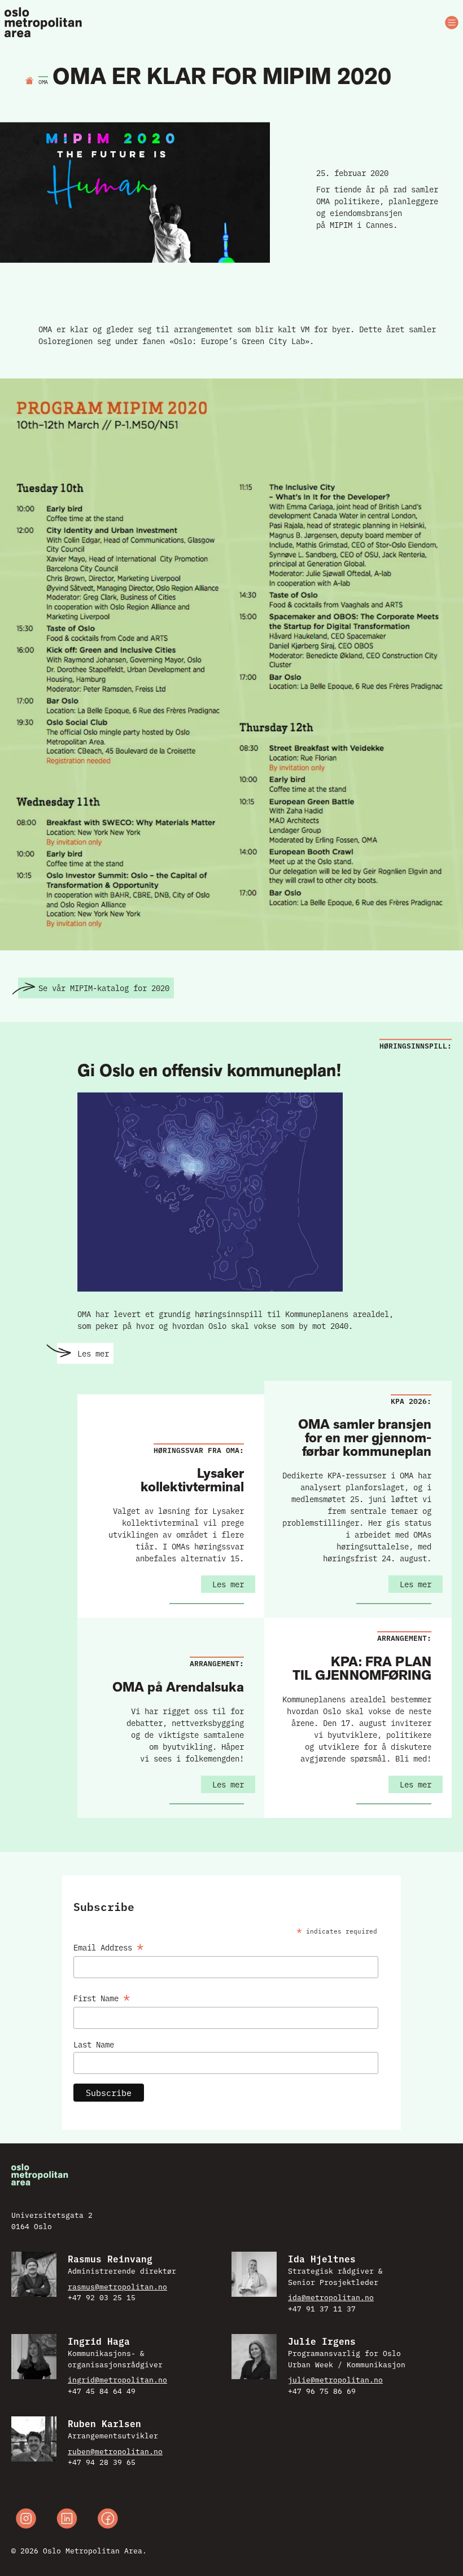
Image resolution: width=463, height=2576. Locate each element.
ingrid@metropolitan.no (117, 2379)
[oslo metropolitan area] (44, 23)
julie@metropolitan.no (335, 2379)
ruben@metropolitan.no (115, 2451)
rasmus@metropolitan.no (117, 2286)
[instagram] (26, 2520)
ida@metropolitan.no (331, 2297)
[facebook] (108, 2520)
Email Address (109, 1945)
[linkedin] (67, 2520)
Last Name (94, 2044)
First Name (102, 1996)
